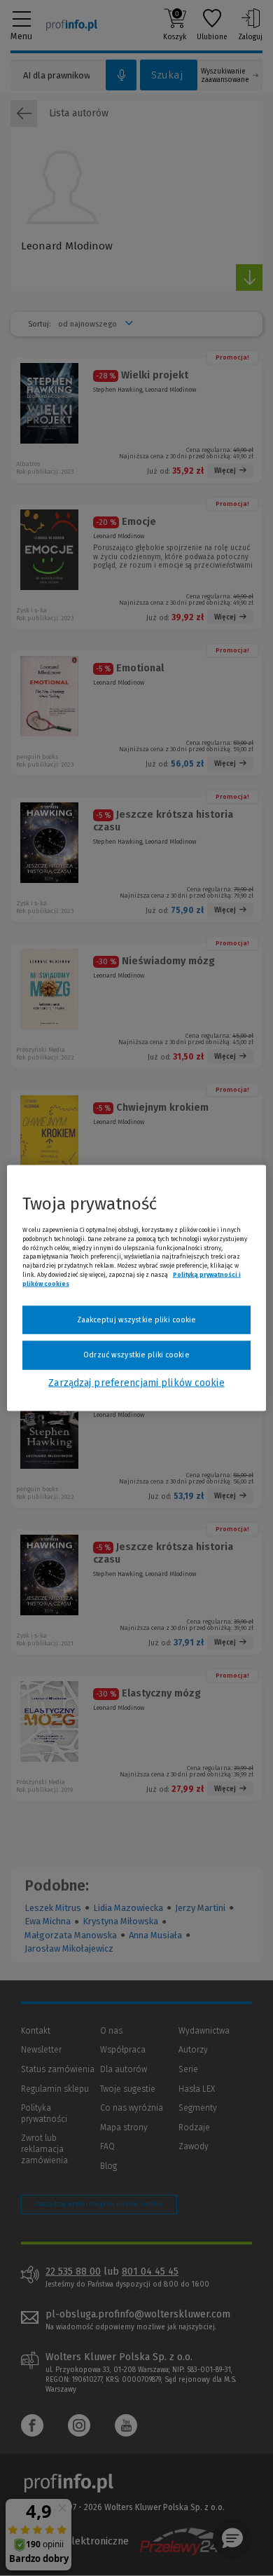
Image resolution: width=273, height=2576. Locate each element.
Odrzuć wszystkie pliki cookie (136, 1355)
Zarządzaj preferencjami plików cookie (136, 1382)
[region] (137, 1288)
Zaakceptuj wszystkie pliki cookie (137, 1319)
